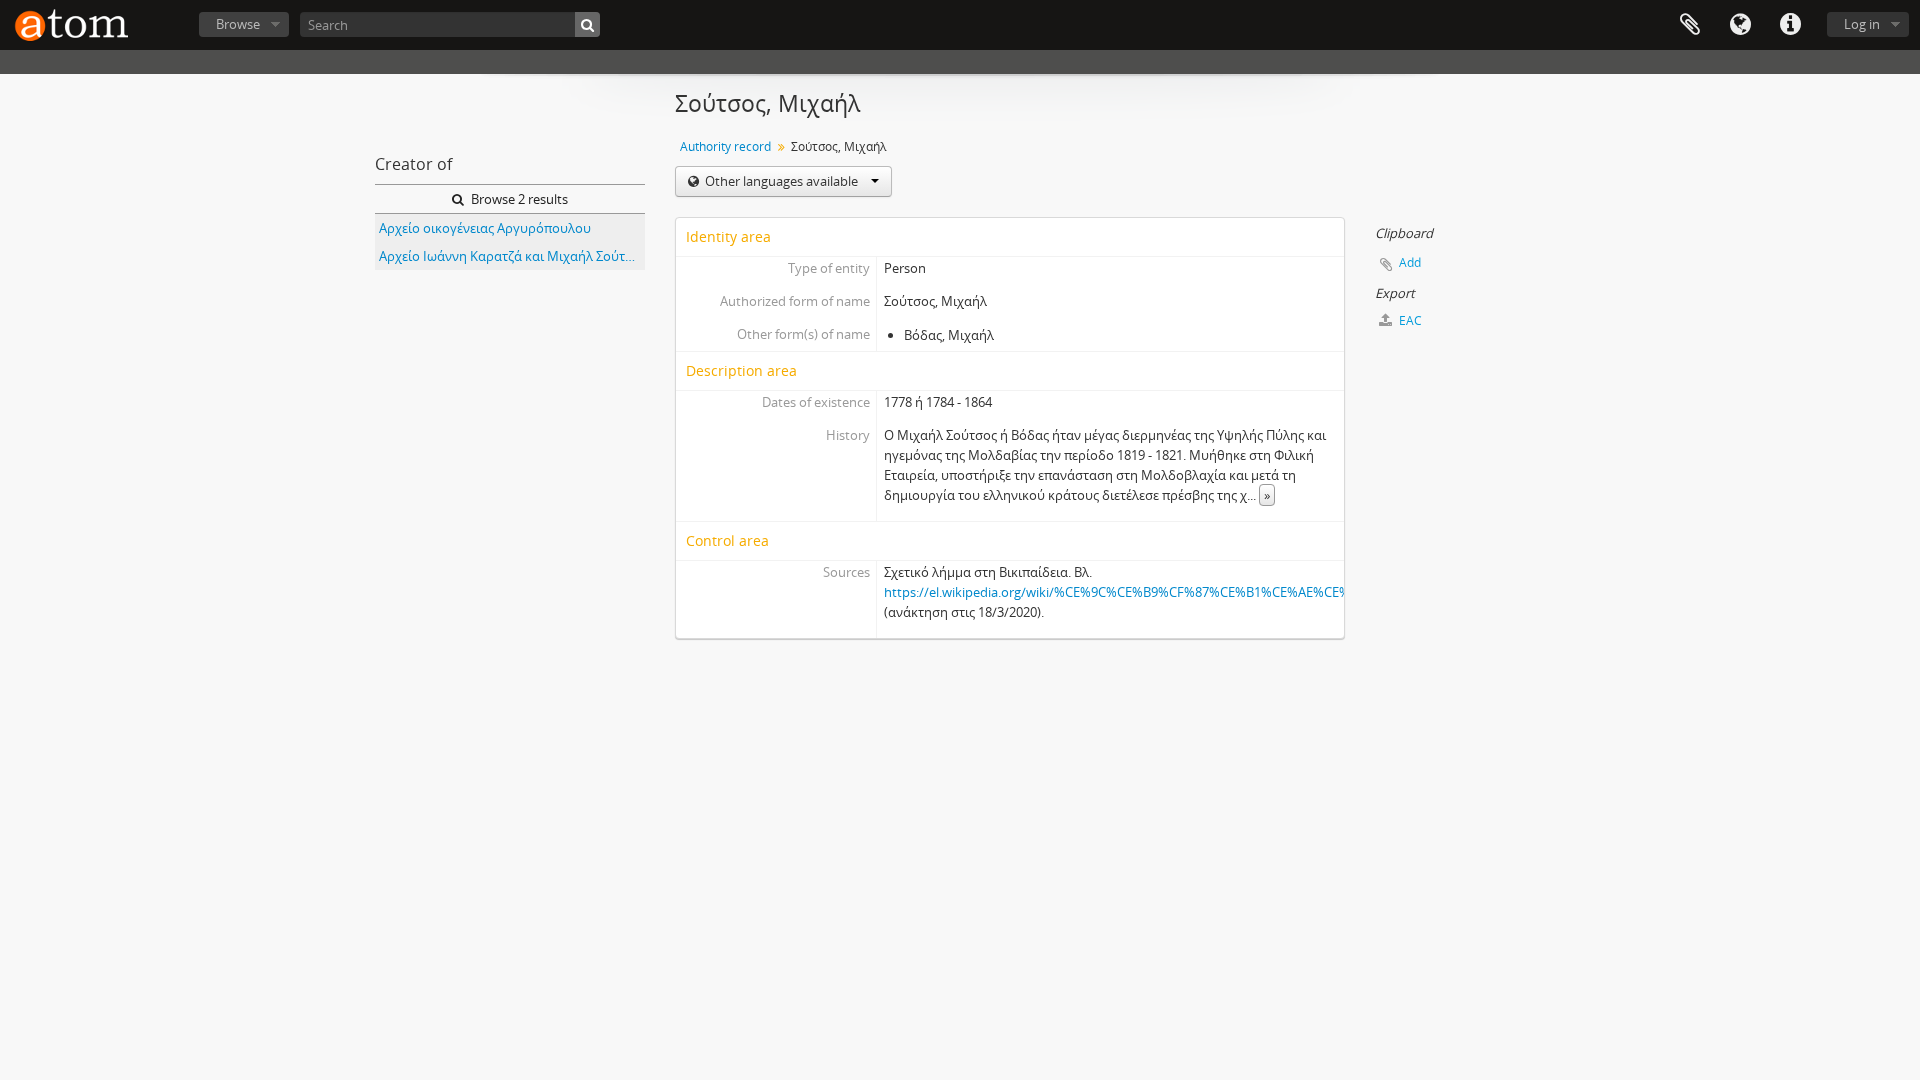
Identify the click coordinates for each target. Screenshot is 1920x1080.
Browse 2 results (518, 199)
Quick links (1790, 25)
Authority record (725, 146)
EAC (1409, 320)
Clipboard (1690, 25)
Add (1410, 262)
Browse (238, 24)
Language (1740, 25)
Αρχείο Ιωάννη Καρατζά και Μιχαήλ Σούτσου (512, 256)
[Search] (587, 24)
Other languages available (781, 181)
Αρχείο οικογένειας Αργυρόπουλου (485, 228)
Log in (1862, 24)
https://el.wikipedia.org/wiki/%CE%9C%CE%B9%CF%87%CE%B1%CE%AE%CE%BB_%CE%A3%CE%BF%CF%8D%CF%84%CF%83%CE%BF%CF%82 (1309, 592)
